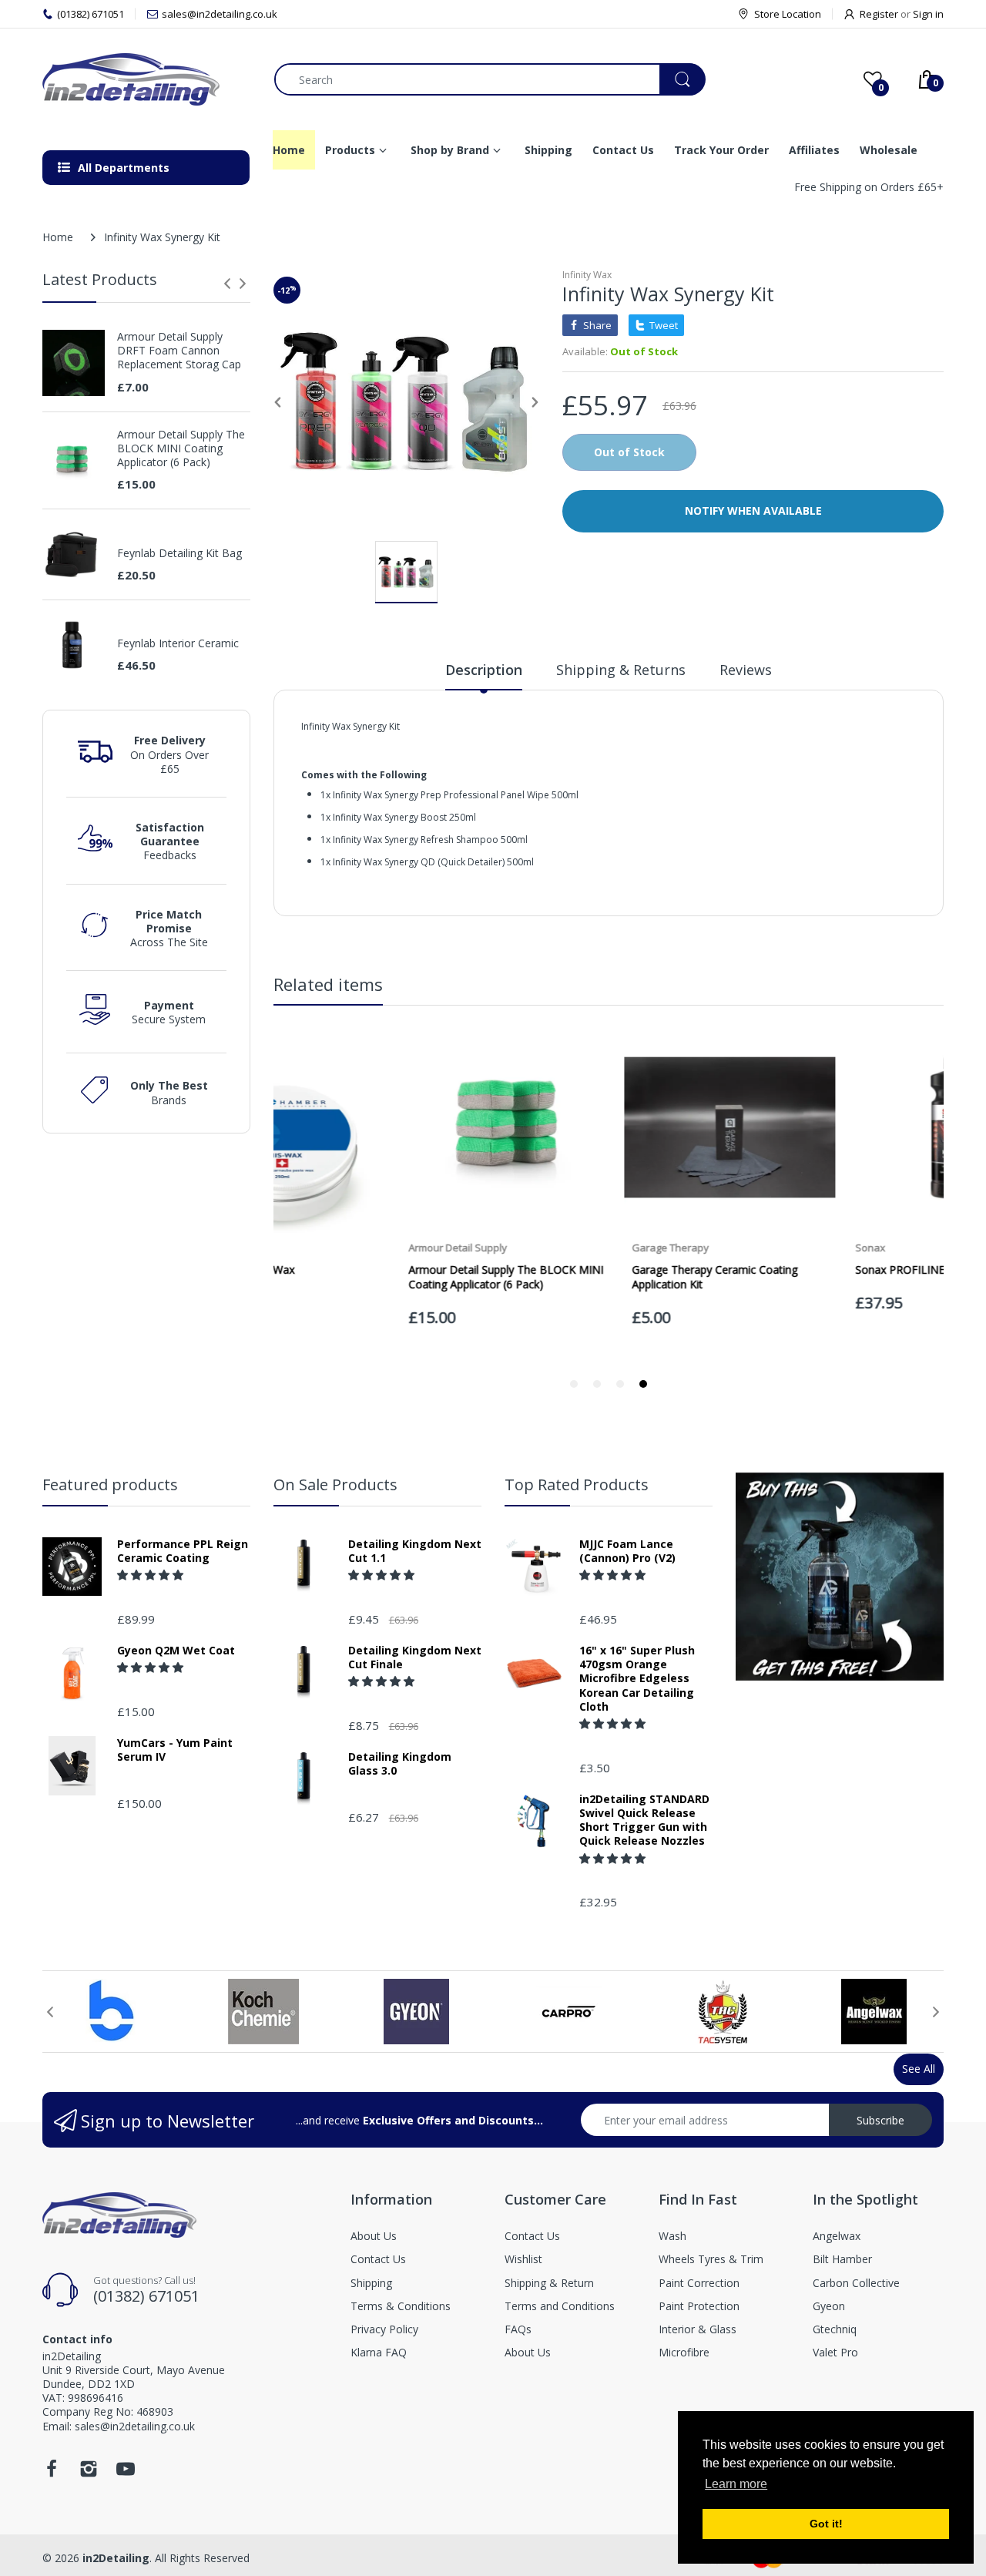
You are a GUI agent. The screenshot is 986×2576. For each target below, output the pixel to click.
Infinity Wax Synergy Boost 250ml (404, 817)
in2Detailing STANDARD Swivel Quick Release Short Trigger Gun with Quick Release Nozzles (644, 1820)
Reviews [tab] (746, 670)
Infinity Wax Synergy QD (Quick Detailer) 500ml (433, 862)
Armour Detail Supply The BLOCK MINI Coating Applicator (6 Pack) (181, 448)
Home (58, 237)
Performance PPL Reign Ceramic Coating (183, 1551)
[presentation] (227, 284)
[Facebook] (52, 2473)
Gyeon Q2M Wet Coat (176, 1651)
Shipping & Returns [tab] (621, 670)
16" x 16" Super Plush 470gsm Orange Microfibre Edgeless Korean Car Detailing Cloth (637, 1679)
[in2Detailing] (147, 79)
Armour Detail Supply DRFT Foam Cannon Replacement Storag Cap (179, 351)
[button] (152, 1575)
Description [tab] (484, 670)
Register (879, 14)
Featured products (110, 1484)
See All (919, 2069)
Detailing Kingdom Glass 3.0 (400, 1764)
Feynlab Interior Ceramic (178, 643)
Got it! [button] (826, 2524)
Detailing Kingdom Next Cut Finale (415, 1657)
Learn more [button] (736, 2484)
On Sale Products (335, 1484)
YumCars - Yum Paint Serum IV (175, 1750)
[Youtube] (126, 2473)
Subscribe (880, 2120)
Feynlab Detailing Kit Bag (179, 553)
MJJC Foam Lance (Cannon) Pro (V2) (627, 1551)
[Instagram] (89, 2473)
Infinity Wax (587, 275)
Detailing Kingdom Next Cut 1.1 (415, 1551)
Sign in (928, 14)
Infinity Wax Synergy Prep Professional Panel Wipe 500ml (456, 795)
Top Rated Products (577, 1484)
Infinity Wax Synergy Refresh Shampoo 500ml (430, 840)
